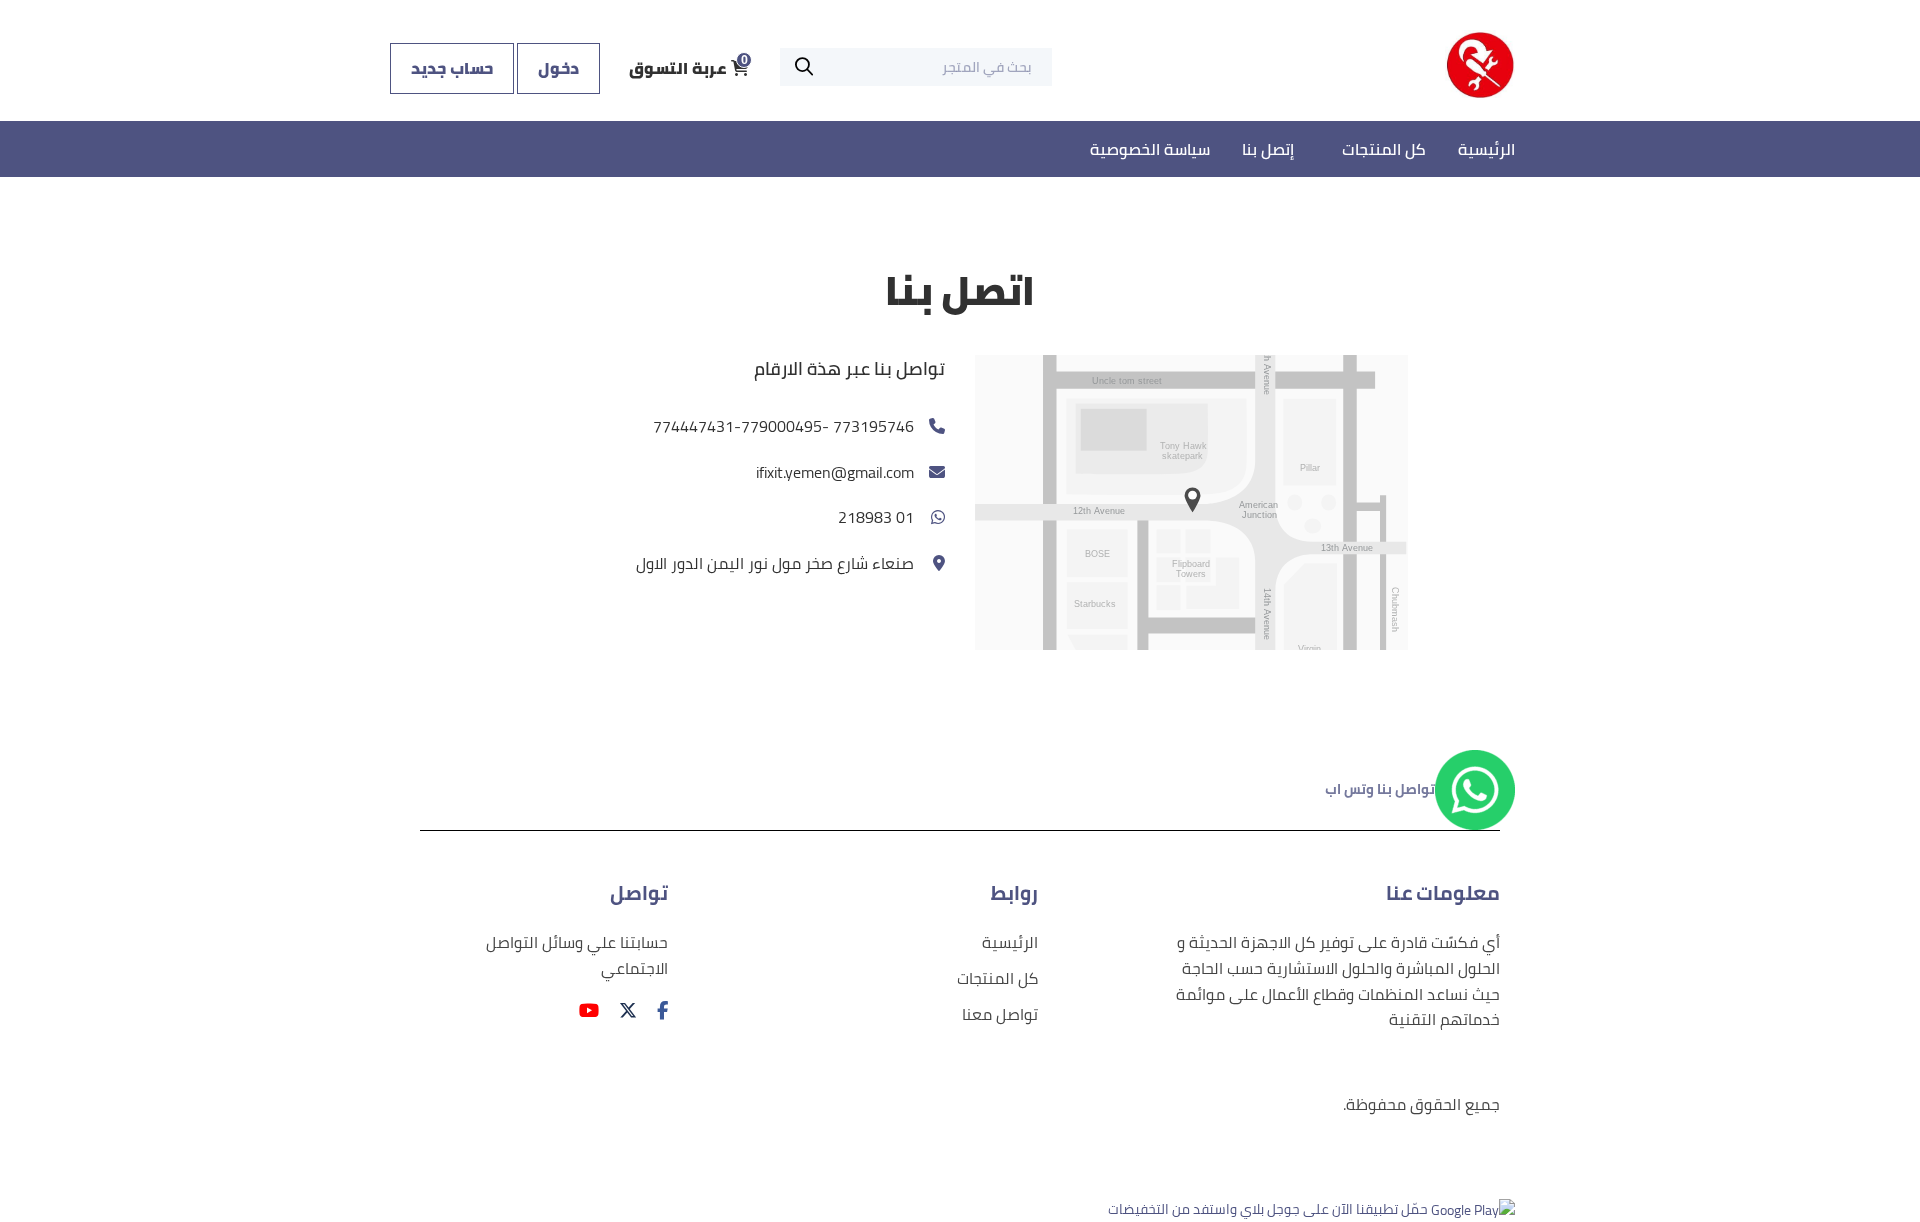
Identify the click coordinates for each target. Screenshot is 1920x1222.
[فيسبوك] (657, 1010)
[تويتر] (623, 1010)
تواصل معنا (1000, 1015)
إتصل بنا (1268, 149)
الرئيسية (1486, 149)
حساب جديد (452, 68)
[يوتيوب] (584, 1010)
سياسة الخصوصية (1150, 149)
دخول (558, 68)
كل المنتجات (1384, 149)
